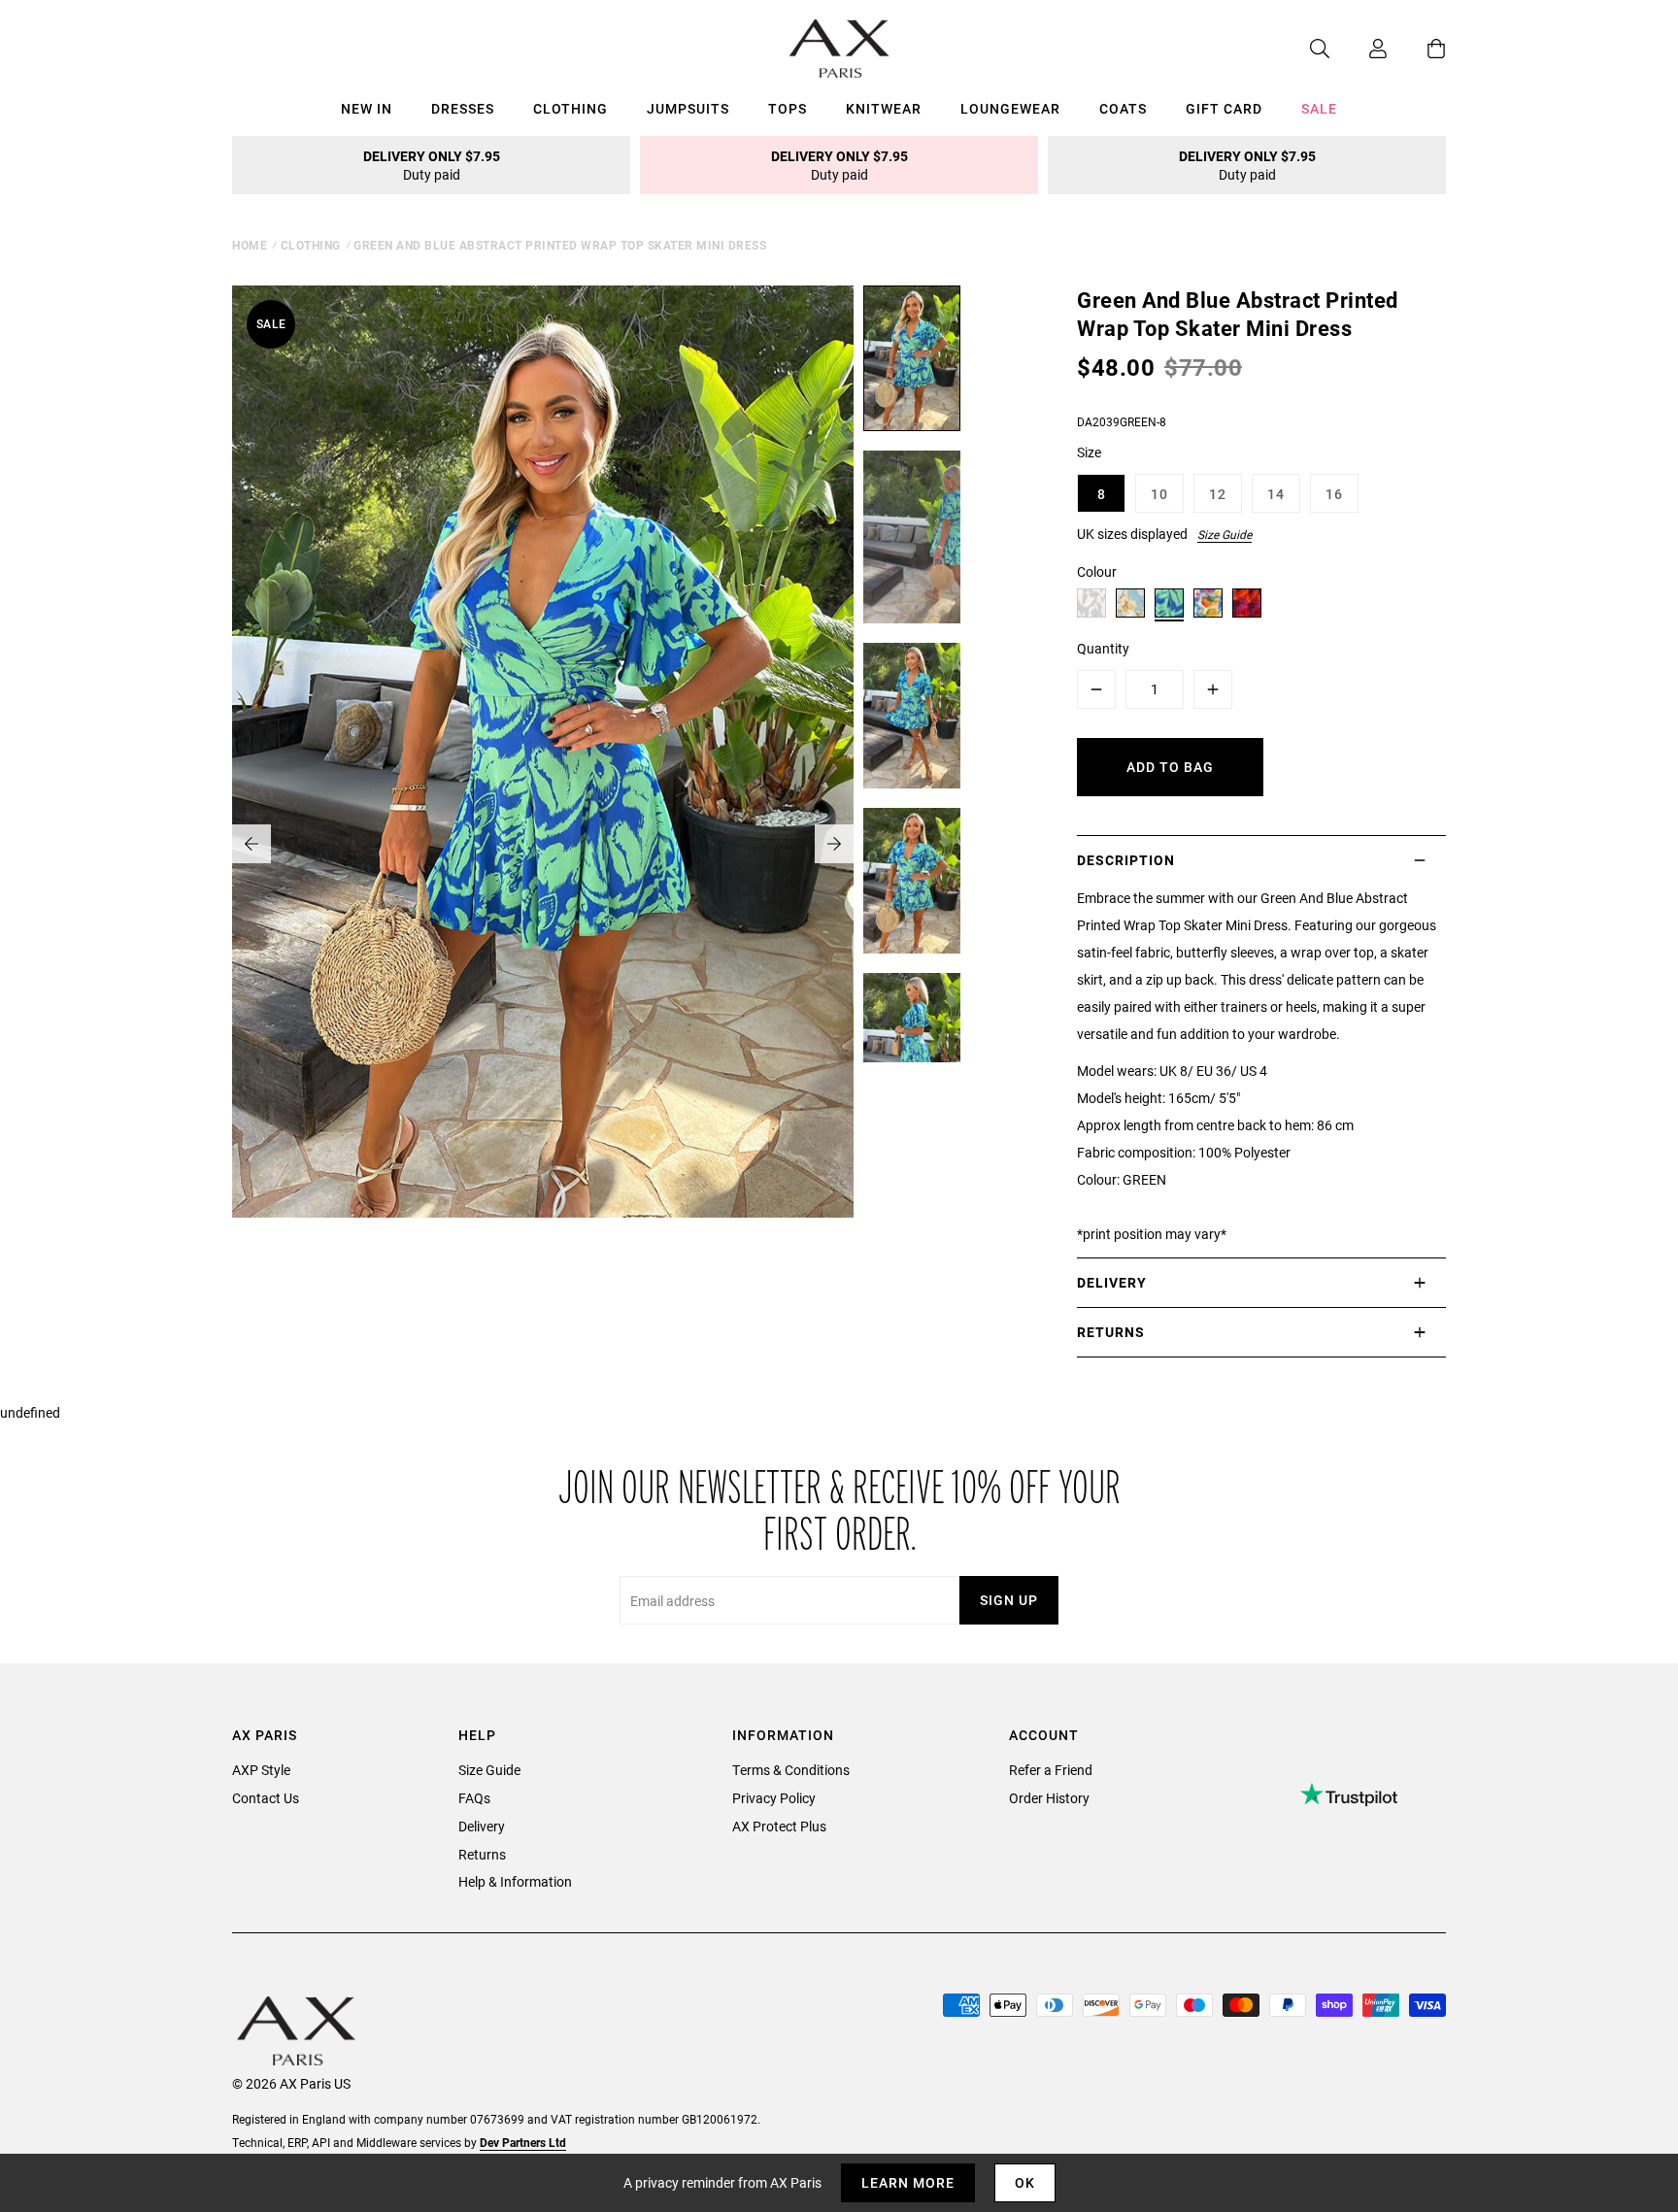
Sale (1319, 108)
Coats (1123, 108)
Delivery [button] (1112, 1282)
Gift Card (1224, 108)
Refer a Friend (1051, 1770)
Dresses (463, 108)
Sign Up (1009, 1600)
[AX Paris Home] (839, 49)
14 (1276, 494)
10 (1159, 494)
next (834, 844)
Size (1089, 452)
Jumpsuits (688, 108)
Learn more (908, 2182)
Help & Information (515, 1881)
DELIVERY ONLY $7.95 (432, 165)
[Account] (1359, 49)
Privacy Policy (774, 1798)
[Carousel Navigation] (543, 844)
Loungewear (1010, 108)
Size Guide (1225, 534)
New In (367, 108)
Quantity (1103, 648)
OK (1025, 2182)
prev (252, 844)
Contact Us (266, 1798)
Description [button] (1126, 860)
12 (1218, 494)
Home (250, 245)
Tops (788, 108)
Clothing (571, 108)
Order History (1049, 1798)
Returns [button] (1111, 1332)
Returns (482, 1854)
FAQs (474, 1798)
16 (1334, 494)
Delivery (482, 1826)
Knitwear (884, 108)
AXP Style (261, 1770)
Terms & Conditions (791, 1770)
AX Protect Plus (779, 1826)
